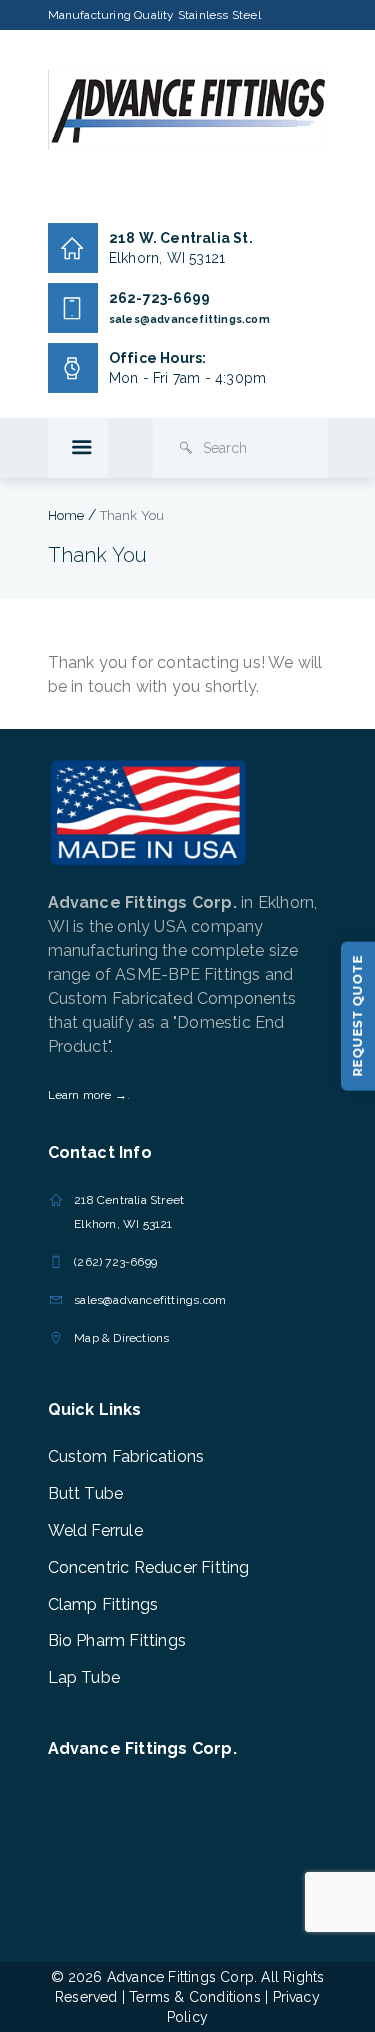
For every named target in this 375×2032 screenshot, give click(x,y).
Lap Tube (84, 1677)
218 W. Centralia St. (181, 238)
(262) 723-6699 (115, 1262)
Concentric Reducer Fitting (149, 1567)
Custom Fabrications (126, 1456)
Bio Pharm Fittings (117, 1640)
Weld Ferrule (95, 1530)
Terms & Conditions (195, 1997)
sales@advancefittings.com (189, 319)
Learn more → (87, 1095)
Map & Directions (121, 1338)
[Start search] (186, 448)
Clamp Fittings (103, 1604)
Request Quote (357, 1015)
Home (66, 515)
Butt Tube (86, 1493)
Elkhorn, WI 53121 (167, 258)
